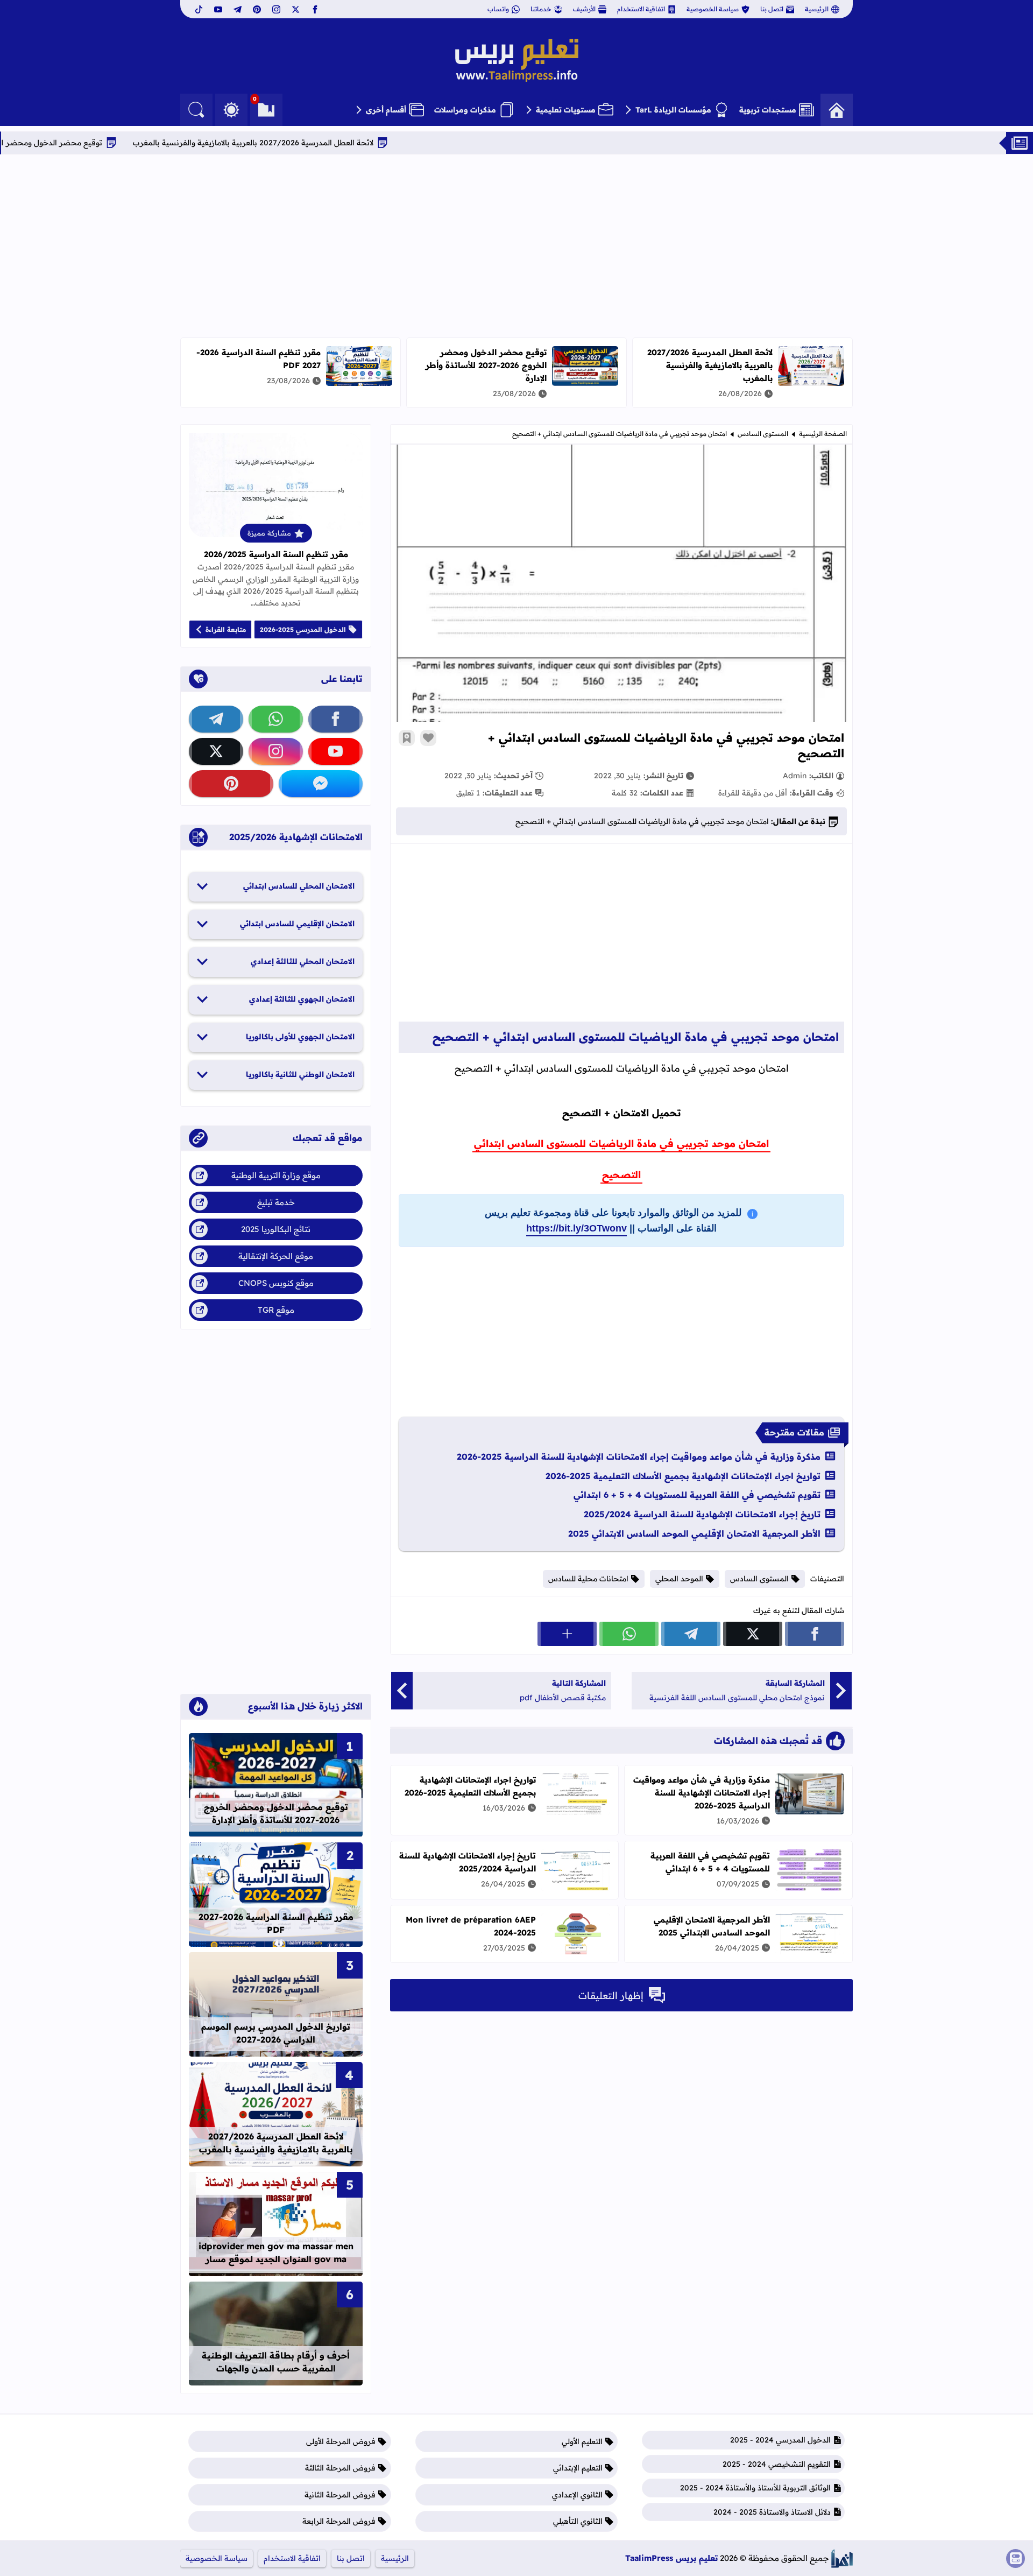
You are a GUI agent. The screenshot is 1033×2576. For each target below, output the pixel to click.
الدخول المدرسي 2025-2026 (303, 629)
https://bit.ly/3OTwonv (576, 1228)
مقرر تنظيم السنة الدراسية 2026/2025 (276, 554)
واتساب (498, 9)
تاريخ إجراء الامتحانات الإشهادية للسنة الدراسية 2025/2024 (702, 1514)
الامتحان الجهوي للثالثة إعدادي (302, 999)
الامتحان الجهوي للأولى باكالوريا (300, 1037)
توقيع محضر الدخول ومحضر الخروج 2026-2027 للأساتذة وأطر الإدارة (486, 365)
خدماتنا (541, 9)
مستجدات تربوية (768, 110)
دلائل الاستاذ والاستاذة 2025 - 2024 (772, 2512)
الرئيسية (817, 9)
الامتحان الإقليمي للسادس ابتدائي (297, 924)
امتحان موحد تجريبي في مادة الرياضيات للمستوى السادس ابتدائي (621, 1143)
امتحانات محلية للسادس (588, 1579)
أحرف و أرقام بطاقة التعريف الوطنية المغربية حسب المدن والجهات (276, 2362)
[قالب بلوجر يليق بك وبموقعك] (842, 2559)
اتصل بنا (772, 9)
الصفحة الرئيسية (823, 434)
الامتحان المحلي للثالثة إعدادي (303, 961)
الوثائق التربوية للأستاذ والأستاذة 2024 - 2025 (755, 2488)
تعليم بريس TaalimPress (671, 2558)
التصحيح (621, 1175)
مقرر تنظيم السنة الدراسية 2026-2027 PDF (276, 1923)
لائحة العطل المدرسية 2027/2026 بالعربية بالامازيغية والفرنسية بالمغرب (335, 143)
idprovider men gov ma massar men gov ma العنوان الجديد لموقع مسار (276, 2253)
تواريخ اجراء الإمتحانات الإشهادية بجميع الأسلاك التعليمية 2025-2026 (683, 1476)
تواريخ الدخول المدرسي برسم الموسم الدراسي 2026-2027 (276, 2033)
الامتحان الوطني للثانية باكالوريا (300, 1074)
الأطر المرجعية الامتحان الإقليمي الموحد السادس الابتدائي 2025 (694, 1533)
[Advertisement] (516, 246)
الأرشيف (584, 9)
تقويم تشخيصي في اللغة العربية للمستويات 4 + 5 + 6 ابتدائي (697, 1495)
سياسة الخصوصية (713, 9)
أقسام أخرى (386, 110)
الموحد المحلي (679, 1579)
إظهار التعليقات (611, 1996)
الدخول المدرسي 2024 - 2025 (780, 2440)
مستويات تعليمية (566, 110)
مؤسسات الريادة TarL (673, 110)
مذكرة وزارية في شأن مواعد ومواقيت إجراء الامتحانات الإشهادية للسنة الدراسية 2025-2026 (639, 1456)
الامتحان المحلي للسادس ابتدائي (299, 886)
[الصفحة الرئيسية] (837, 110)
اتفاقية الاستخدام (641, 9)
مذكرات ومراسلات (465, 110)
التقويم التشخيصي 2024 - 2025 (777, 2464)
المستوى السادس (763, 434)
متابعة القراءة (226, 629)
